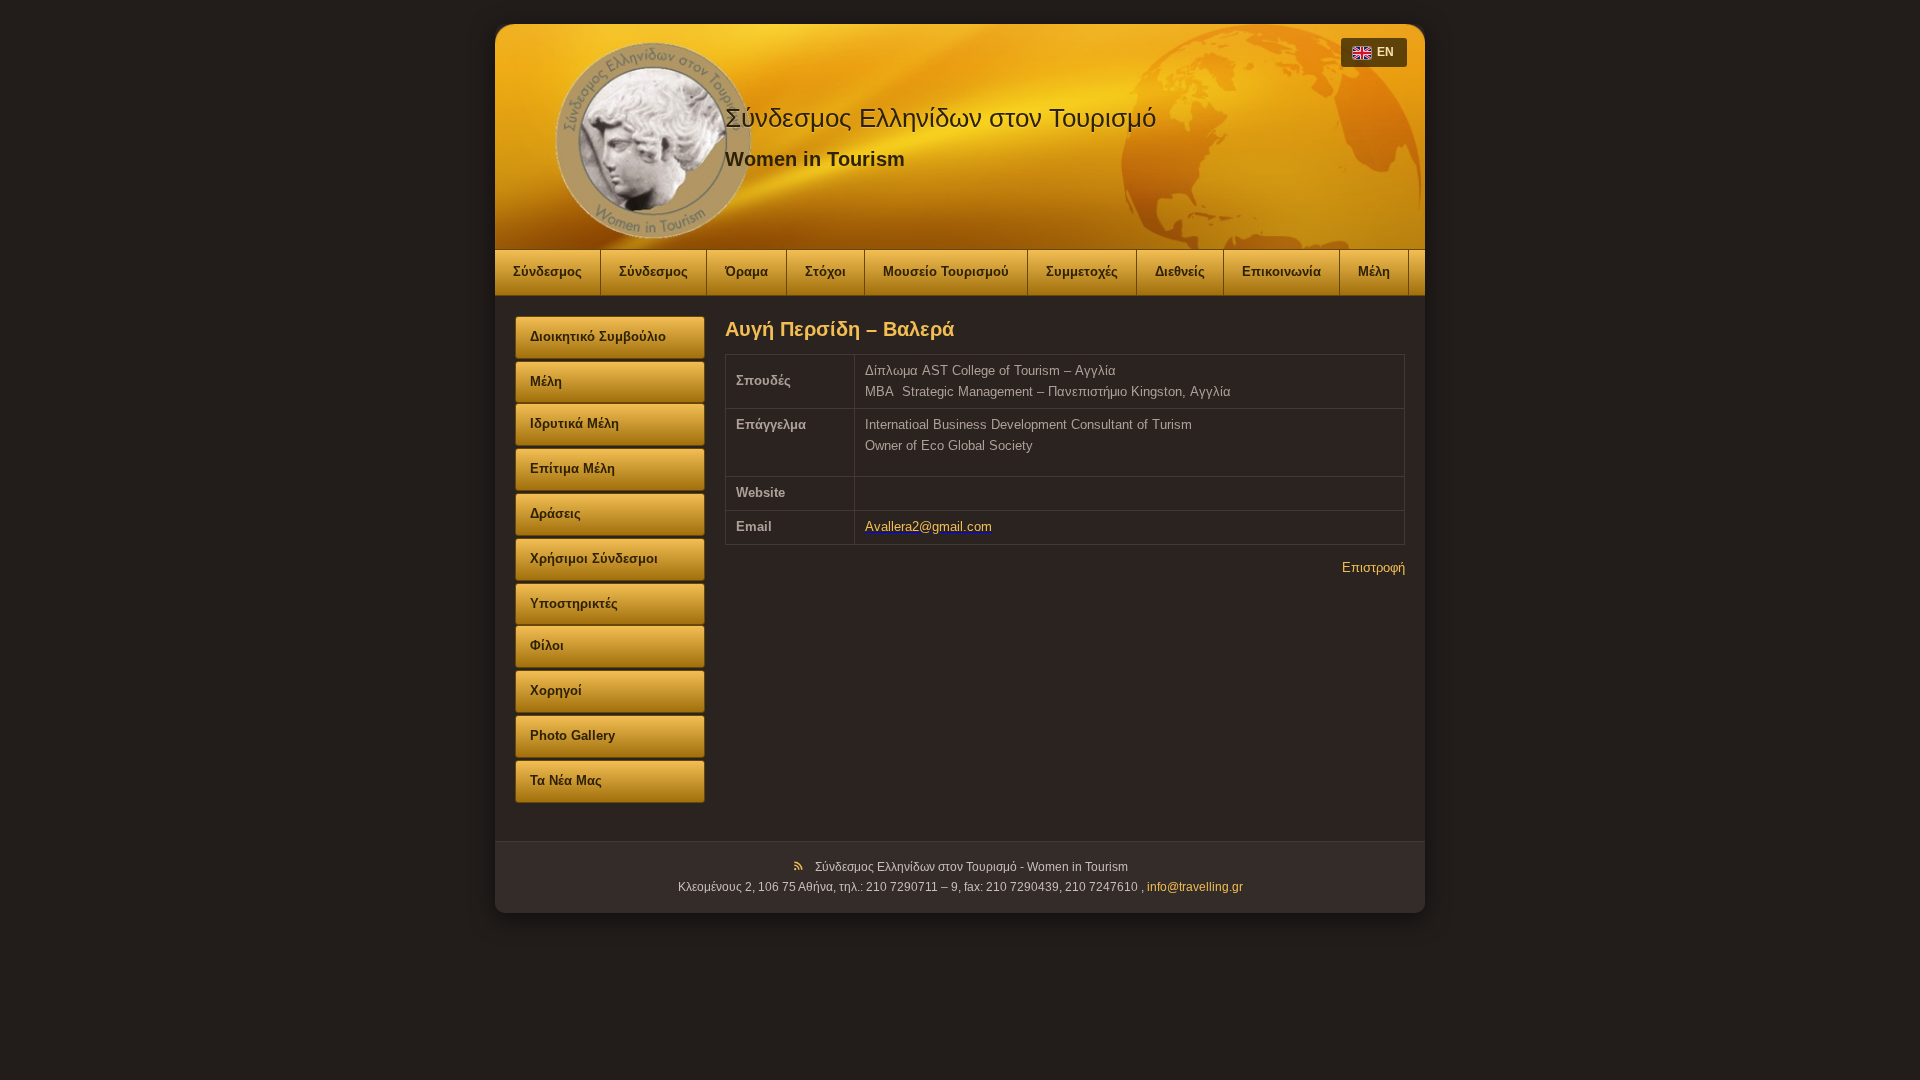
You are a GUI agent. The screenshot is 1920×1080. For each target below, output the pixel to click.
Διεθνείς (1180, 271)
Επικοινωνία (1281, 271)
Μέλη (1374, 271)
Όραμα (746, 271)
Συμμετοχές (1082, 271)
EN (1386, 52)
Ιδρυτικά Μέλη (574, 423)
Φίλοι (547, 645)
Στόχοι (825, 271)
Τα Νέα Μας (566, 780)
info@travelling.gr (1195, 887)
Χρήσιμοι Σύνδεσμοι (594, 558)
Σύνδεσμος (547, 271)
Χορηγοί (556, 690)
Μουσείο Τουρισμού (946, 271)
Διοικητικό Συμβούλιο (598, 336)
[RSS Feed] (799, 868)
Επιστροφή (1373, 567)
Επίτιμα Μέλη (572, 468)
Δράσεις (555, 513)
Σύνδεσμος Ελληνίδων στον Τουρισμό (940, 118)
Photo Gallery (572, 735)
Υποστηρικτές (574, 603)
